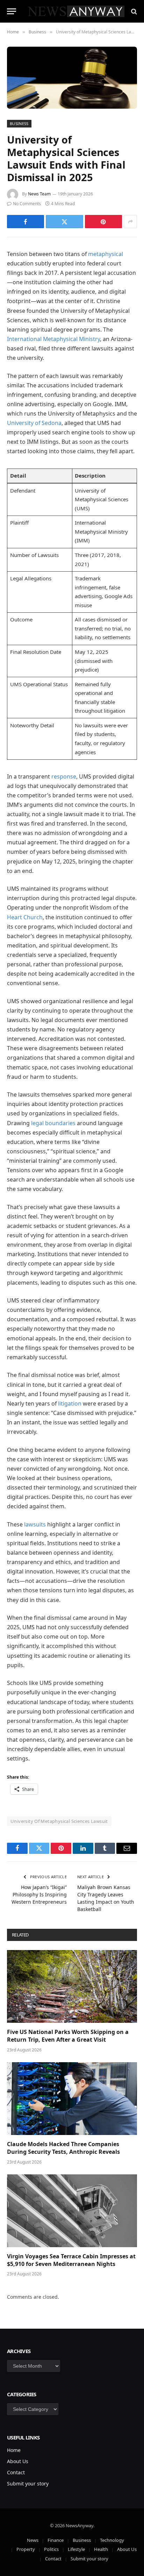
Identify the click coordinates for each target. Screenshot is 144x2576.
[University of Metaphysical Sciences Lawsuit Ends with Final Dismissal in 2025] (72, 78)
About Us (18, 2461)
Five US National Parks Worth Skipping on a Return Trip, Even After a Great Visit (68, 2036)
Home (14, 2450)
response (64, 776)
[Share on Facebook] (26, 222)
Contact (16, 2472)
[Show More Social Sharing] (130, 222)
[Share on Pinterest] (103, 222)
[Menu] (12, 11)
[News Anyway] (75, 11)
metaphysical (106, 254)
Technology (112, 2540)
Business (19, 123)
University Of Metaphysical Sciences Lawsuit (59, 1821)
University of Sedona (34, 423)
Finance (56, 2540)
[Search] (133, 11)
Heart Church (25, 917)
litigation (70, 1403)
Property (26, 2549)
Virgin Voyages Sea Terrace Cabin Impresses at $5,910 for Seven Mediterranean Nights (71, 2260)
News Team (39, 194)
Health (101, 2549)
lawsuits (35, 1524)
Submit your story (28, 2484)
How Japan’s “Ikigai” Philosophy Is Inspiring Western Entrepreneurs (39, 1894)
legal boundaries (53, 1123)
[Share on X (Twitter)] (64, 222)
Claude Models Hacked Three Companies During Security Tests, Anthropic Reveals (63, 2148)
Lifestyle (76, 2549)
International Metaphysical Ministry (53, 339)
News (33, 2540)
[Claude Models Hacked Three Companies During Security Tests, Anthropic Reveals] (72, 2099)
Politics (51, 2549)
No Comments (27, 204)
